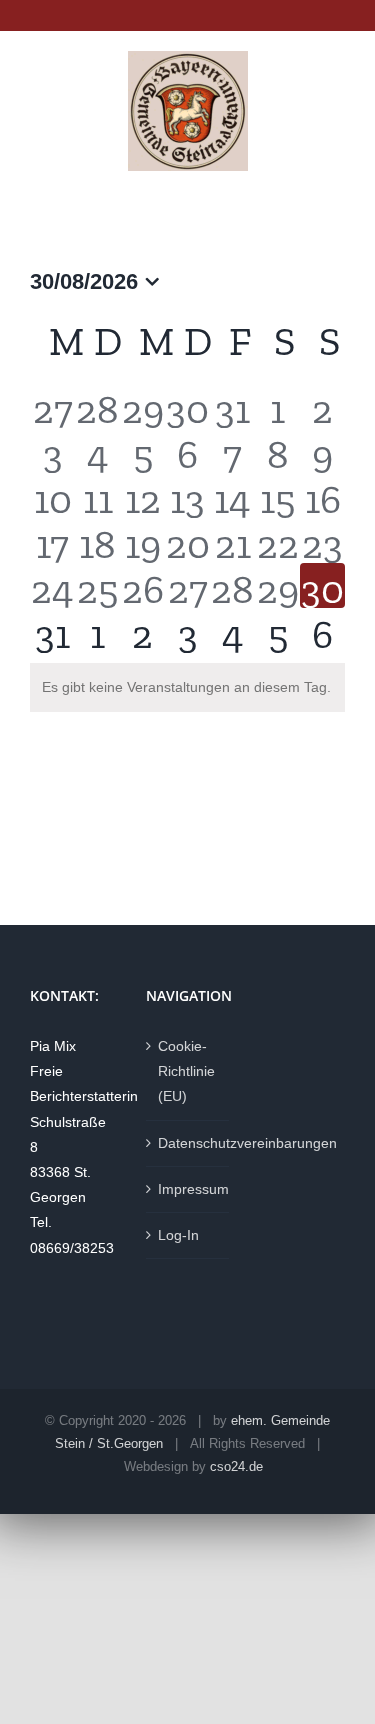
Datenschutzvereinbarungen (189, 1143)
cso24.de (236, 1466)
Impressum (189, 1189)
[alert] (187, 687)
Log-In (178, 1235)
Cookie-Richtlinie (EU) (186, 1071)
